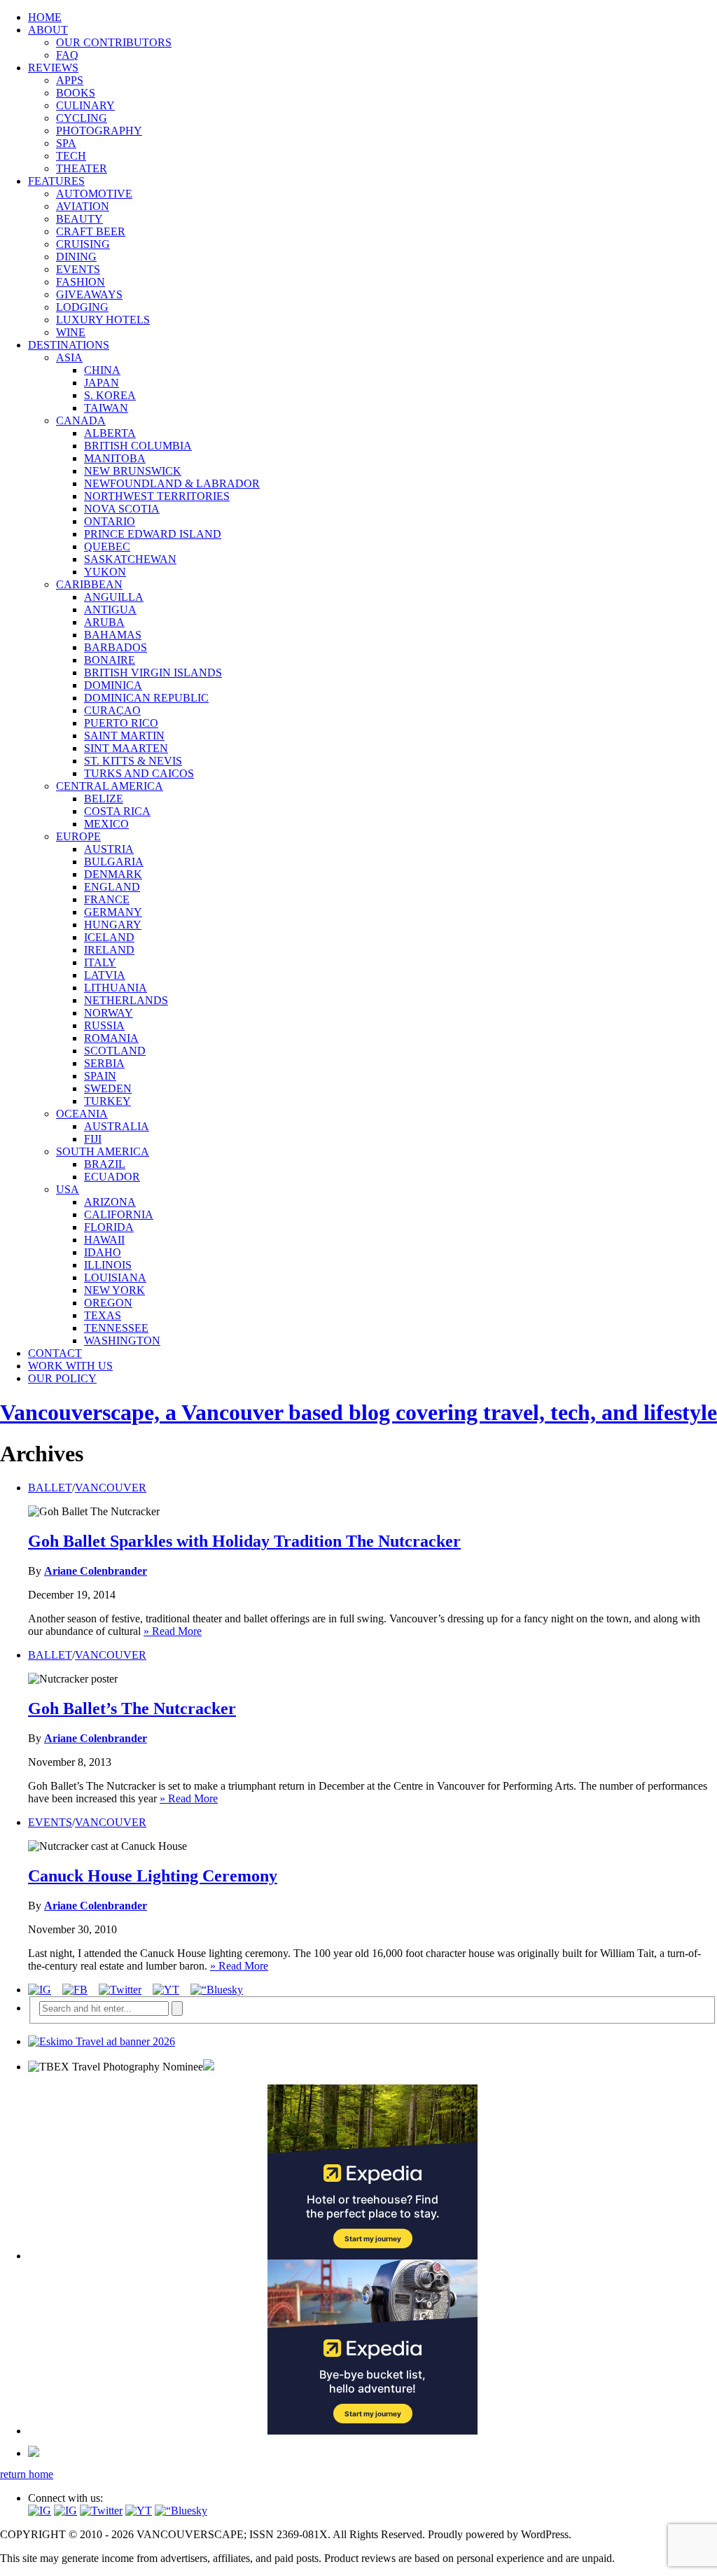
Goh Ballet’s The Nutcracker (132, 1708)
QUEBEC (107, 546)
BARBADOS (116, 647)
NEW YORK (114, 1290)
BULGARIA (114, 862)
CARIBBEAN (89, 584)
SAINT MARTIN (124, 736)
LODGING (82, 307)
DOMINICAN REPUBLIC (146, 698)
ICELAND (109, 937)
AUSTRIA (109, 849)
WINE (71, 332)
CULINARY (85, 105)
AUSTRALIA (117, 1126)
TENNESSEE (116, 1328)
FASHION (81, 282)
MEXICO (106, 824)
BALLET (50, 1488)
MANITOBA (115, 458)
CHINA (102, 370)
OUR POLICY (62, 1378)
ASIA (69, 357)
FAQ (67, 55)
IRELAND (109, 950)
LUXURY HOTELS (103, 320)
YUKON (105, 572)
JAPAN (102, 383)
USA (68, 1189)
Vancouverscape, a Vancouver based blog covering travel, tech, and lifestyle (358, 1412)
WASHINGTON (122, 1341)
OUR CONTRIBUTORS (114, 42)
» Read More (173, 1631)
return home (27, 2474)
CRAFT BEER (91, 231)
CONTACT (55, 1353)
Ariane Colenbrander (96, 1571)
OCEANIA (82, 1114)
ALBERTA (110, 433)
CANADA (81, 420)
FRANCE (107, 899)
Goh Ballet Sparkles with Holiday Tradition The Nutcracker (244, 1541)
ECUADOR (112, 1177)
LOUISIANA (115, 1277)
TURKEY (107, 1101)
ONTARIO (110, 521)
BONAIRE (110, 660)
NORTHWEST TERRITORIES (157, 496)
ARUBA (104, 622)
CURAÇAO (112, 710)
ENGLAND (112, 887)
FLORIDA (109, 1227)
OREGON (108, 1303)
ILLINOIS (108, 1265)
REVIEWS (53, 68)
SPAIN (100, 1076)
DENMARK (113, 874)
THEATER (82, 168)
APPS (70, 80)
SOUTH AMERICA (103, 1151)
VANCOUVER (111, 1488)
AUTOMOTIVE (94, 194)
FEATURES (56, 181)
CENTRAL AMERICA (110, 786)
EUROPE (78, 836)
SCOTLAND (115, 1051)
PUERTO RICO (121, 723)
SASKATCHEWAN (130, 559)
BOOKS (76, 93)
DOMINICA (113, 685)
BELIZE (104, 799)
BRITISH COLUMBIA (138, 446)
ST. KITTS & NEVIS (133, 761)
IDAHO (103, 1252)
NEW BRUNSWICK (133, 471)
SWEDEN (108, 1088)
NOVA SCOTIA (122, 509)
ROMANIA (111, 1038)
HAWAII (104, 1240)
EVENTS (78, 269)
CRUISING (83, 244)
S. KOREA (110, 395)
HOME (45, 17)
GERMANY (113, 912)
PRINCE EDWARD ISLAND (153, 534)
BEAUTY (79, 219)
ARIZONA (110, 1202)
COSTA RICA (117, 811)
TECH (71, 156)
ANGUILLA (114, 597)
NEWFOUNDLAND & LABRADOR (172, 483)
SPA (66, 143)
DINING (76, 257)
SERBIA (104, 1063)
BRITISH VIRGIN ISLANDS (153, 673)
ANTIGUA (110, 610)
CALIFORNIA (119, 1214)
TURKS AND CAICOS (139, 773)
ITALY (100, 962)
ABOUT (48, 30)
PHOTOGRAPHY (99, 131)
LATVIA (105, 975)
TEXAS (103, 1315)
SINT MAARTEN (126, 748)
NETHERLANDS (126, 1000)
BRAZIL (105, 1164)
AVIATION (83, 206)
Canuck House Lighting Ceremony (153, 1876)
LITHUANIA (116, 988)
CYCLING (82, 118)
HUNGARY (113, 925)
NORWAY (109, 1013)
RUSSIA (104, 1025)
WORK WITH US (70, 1366)
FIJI (93, 1139)
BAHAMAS (113, 635)
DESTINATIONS (69, 345)
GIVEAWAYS (89, 294)
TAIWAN (106, 408)
